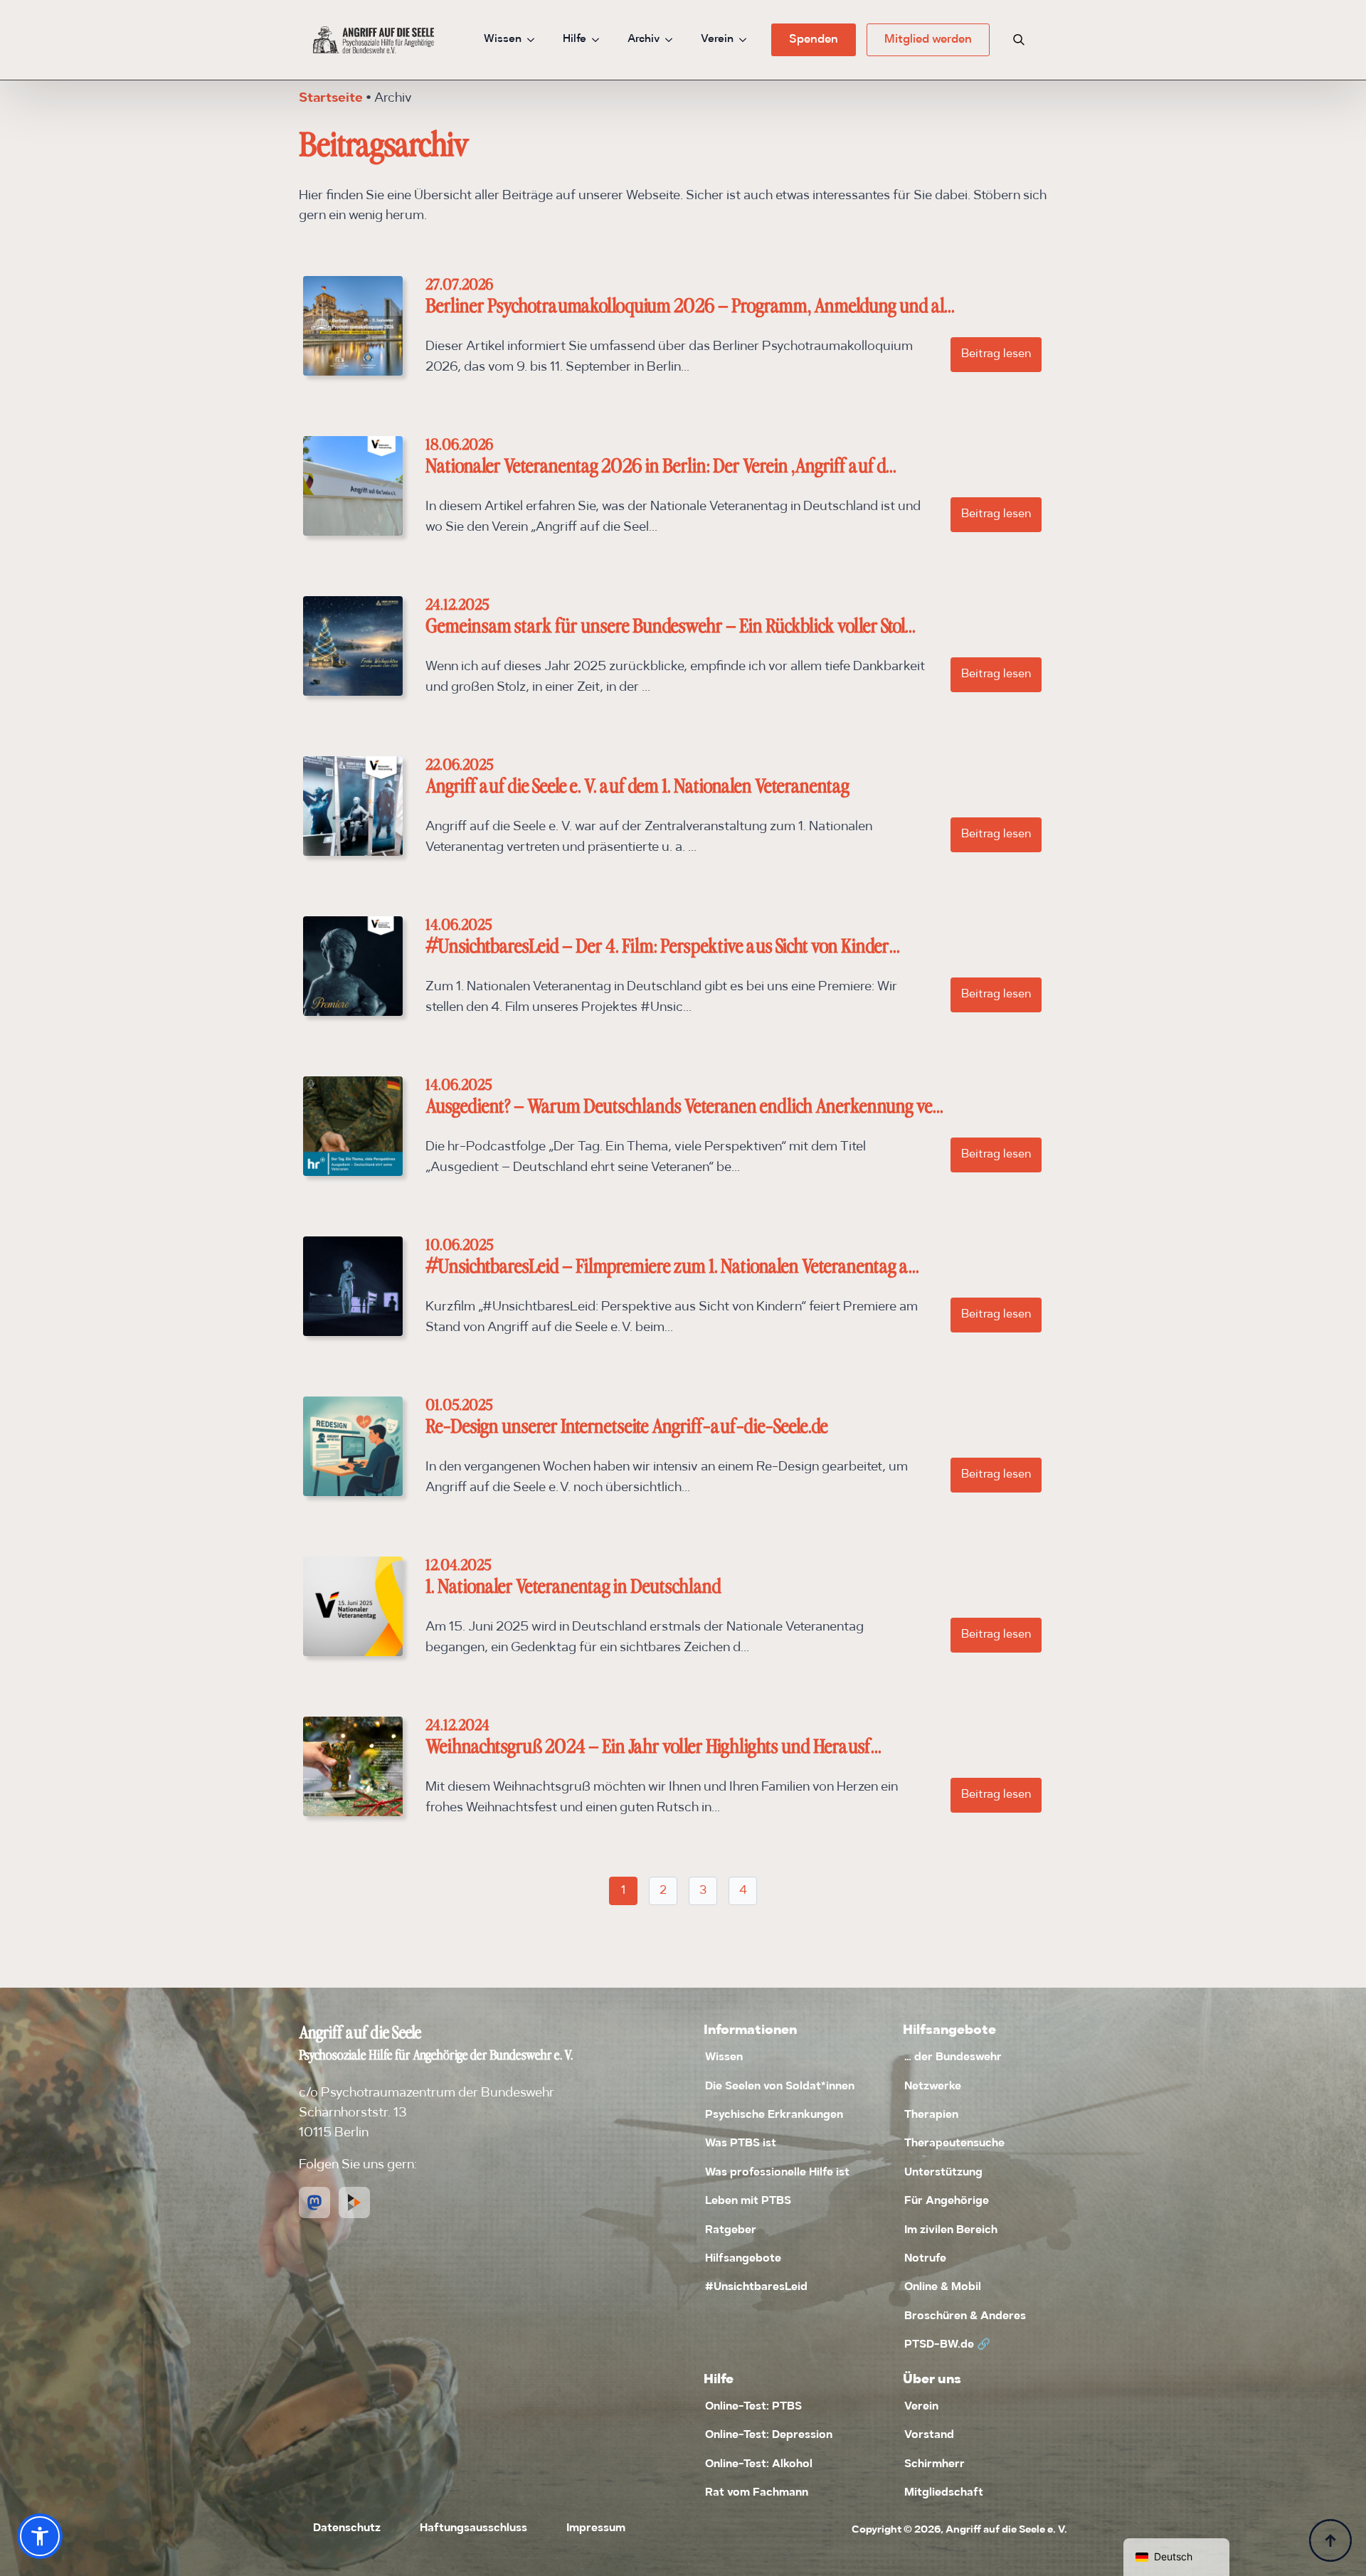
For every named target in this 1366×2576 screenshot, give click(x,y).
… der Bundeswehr (953, 2057)
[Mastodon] (314, 2203)
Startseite (331, 99)
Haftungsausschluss (473, 2528)
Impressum (596, 2528)
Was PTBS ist (741, 2143)
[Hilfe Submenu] (600, 39)
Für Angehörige (947, 2201)
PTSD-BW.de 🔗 (947, 2345)
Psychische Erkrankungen (774, 2115)
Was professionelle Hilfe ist (777, 2173)
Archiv (644, 39)
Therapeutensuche (954, 2143)
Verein (717, 39)
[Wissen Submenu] (535, 39)
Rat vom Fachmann (757, 2493)
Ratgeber (731, 2230)
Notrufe (925, 2259)
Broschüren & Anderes (965, 2316)
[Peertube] (354, 2203)
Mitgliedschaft (944, 2493)
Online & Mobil (943, 2287)
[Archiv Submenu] (673, 39)
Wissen (503, 39)
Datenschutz (347, 2528)
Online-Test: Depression (769, 2435)
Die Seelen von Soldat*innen (780, 2087)
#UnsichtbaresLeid (756, 2287)
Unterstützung (943, 2173)
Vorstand (929, 2435)
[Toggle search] (1019, 40)
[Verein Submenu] (747, 39)
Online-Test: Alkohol (759, 2464)
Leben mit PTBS (748, 2201)
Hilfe (575, 39)
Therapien (931, 2115)
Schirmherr (935, 2464)
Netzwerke (933, 2087)
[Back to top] (1330, 2540)
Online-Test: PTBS (753, 2407)
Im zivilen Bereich (951, 2230)
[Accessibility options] (40, 2536)
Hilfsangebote (743, 2259)
